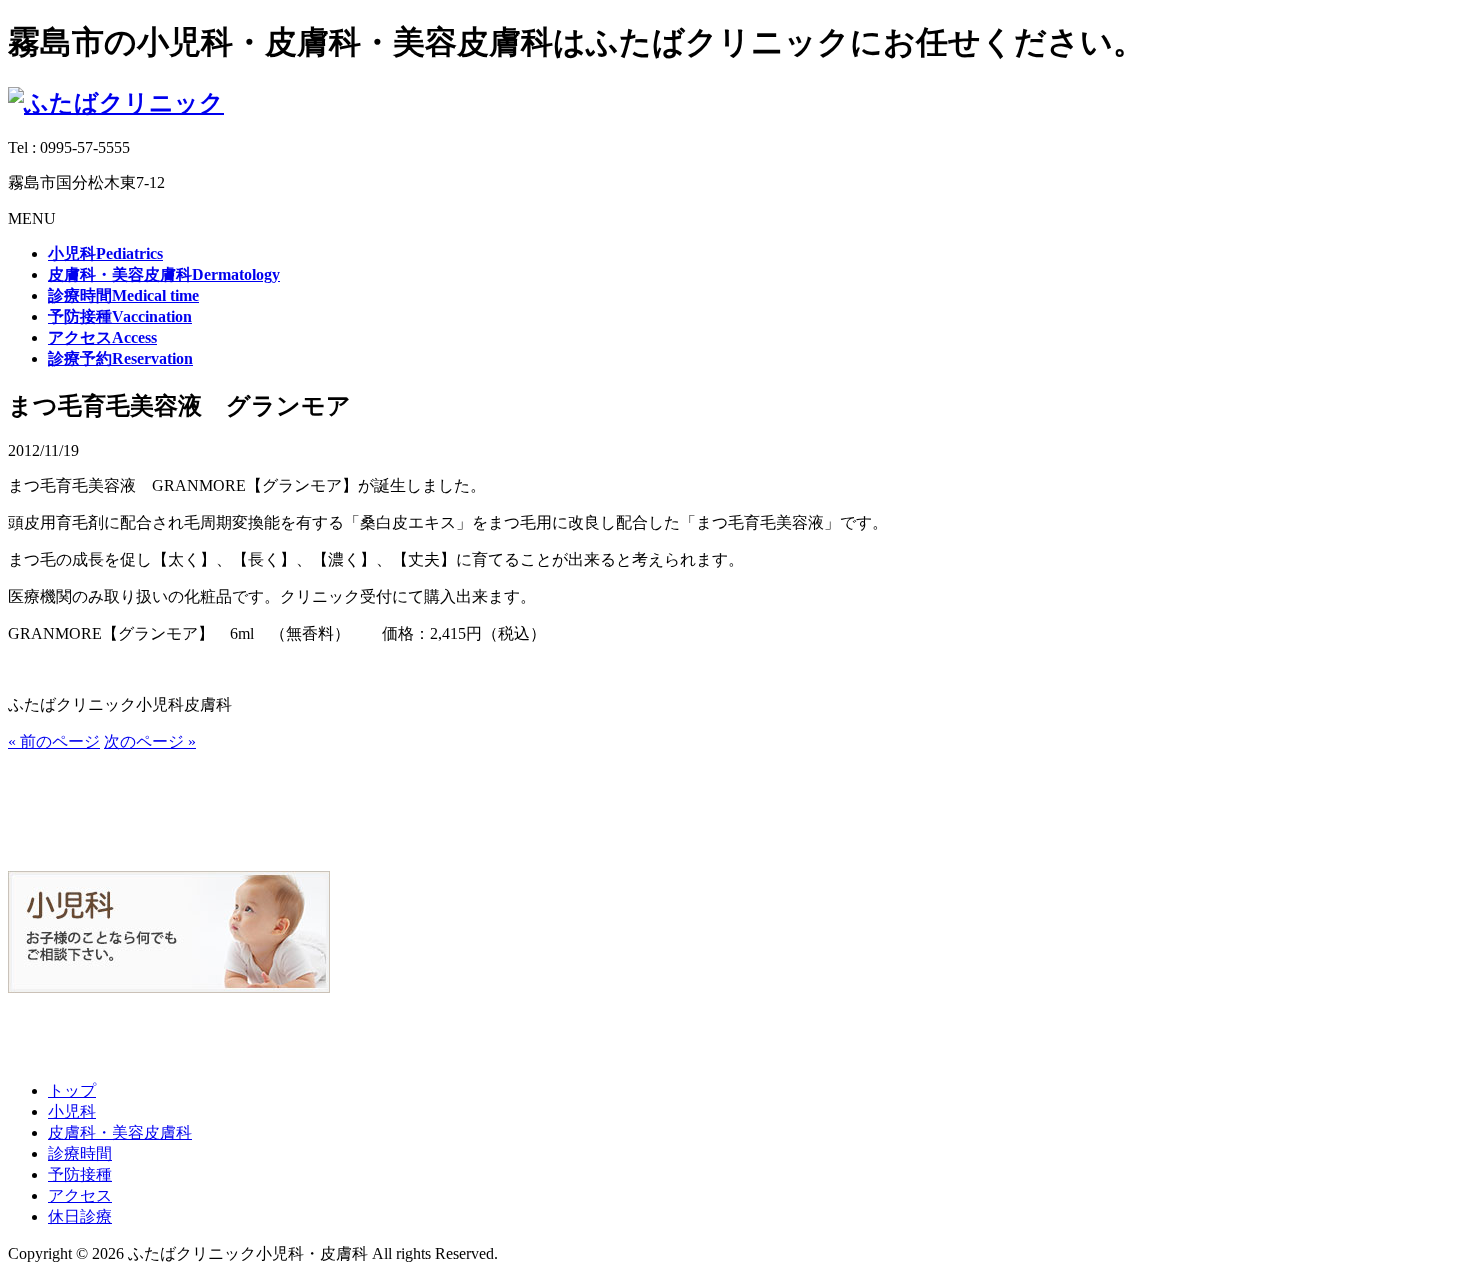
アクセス (80, 1195)
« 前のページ (54, 741)
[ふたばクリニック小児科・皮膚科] (116, 103)
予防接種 (80, 1174)
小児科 (72, 1111)
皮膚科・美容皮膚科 (120, 1132)
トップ (72, 1090)
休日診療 (80, 1216)
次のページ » (150, 741)
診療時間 (80, 1153)
